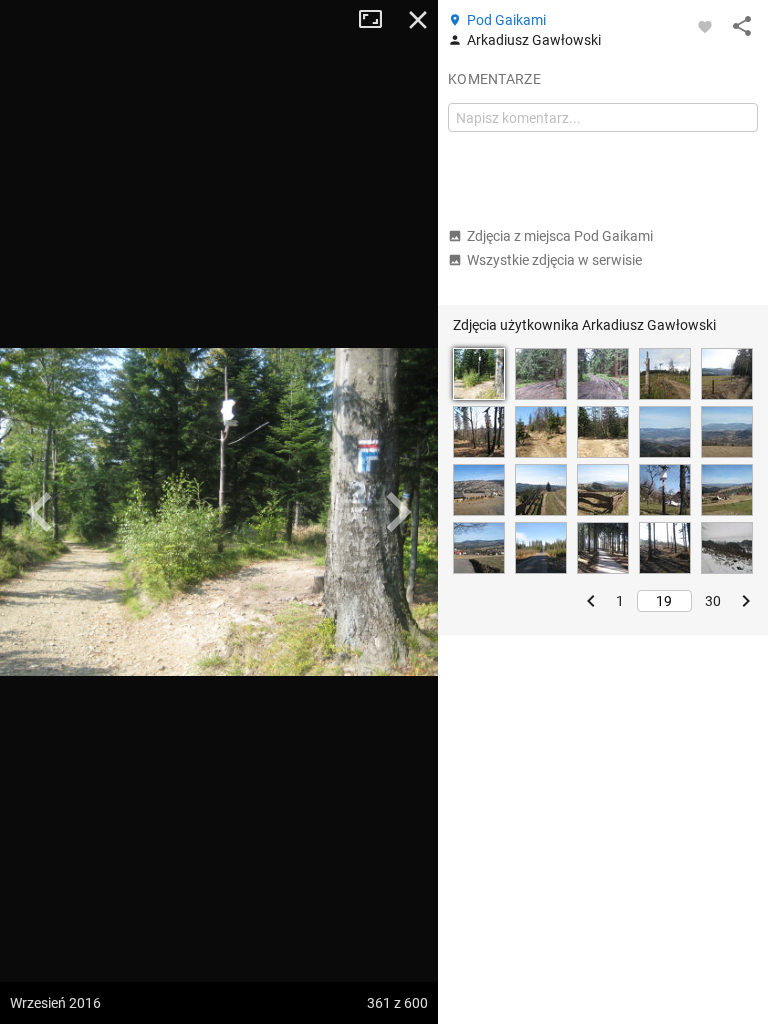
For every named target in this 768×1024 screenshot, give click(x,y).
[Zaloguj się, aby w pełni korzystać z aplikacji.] (705, 26)
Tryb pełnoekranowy (378, 20)
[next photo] (398, 512)
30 (713, 601)
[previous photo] (40, 512)
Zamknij (418, 20)
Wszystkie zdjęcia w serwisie (554, 260)
